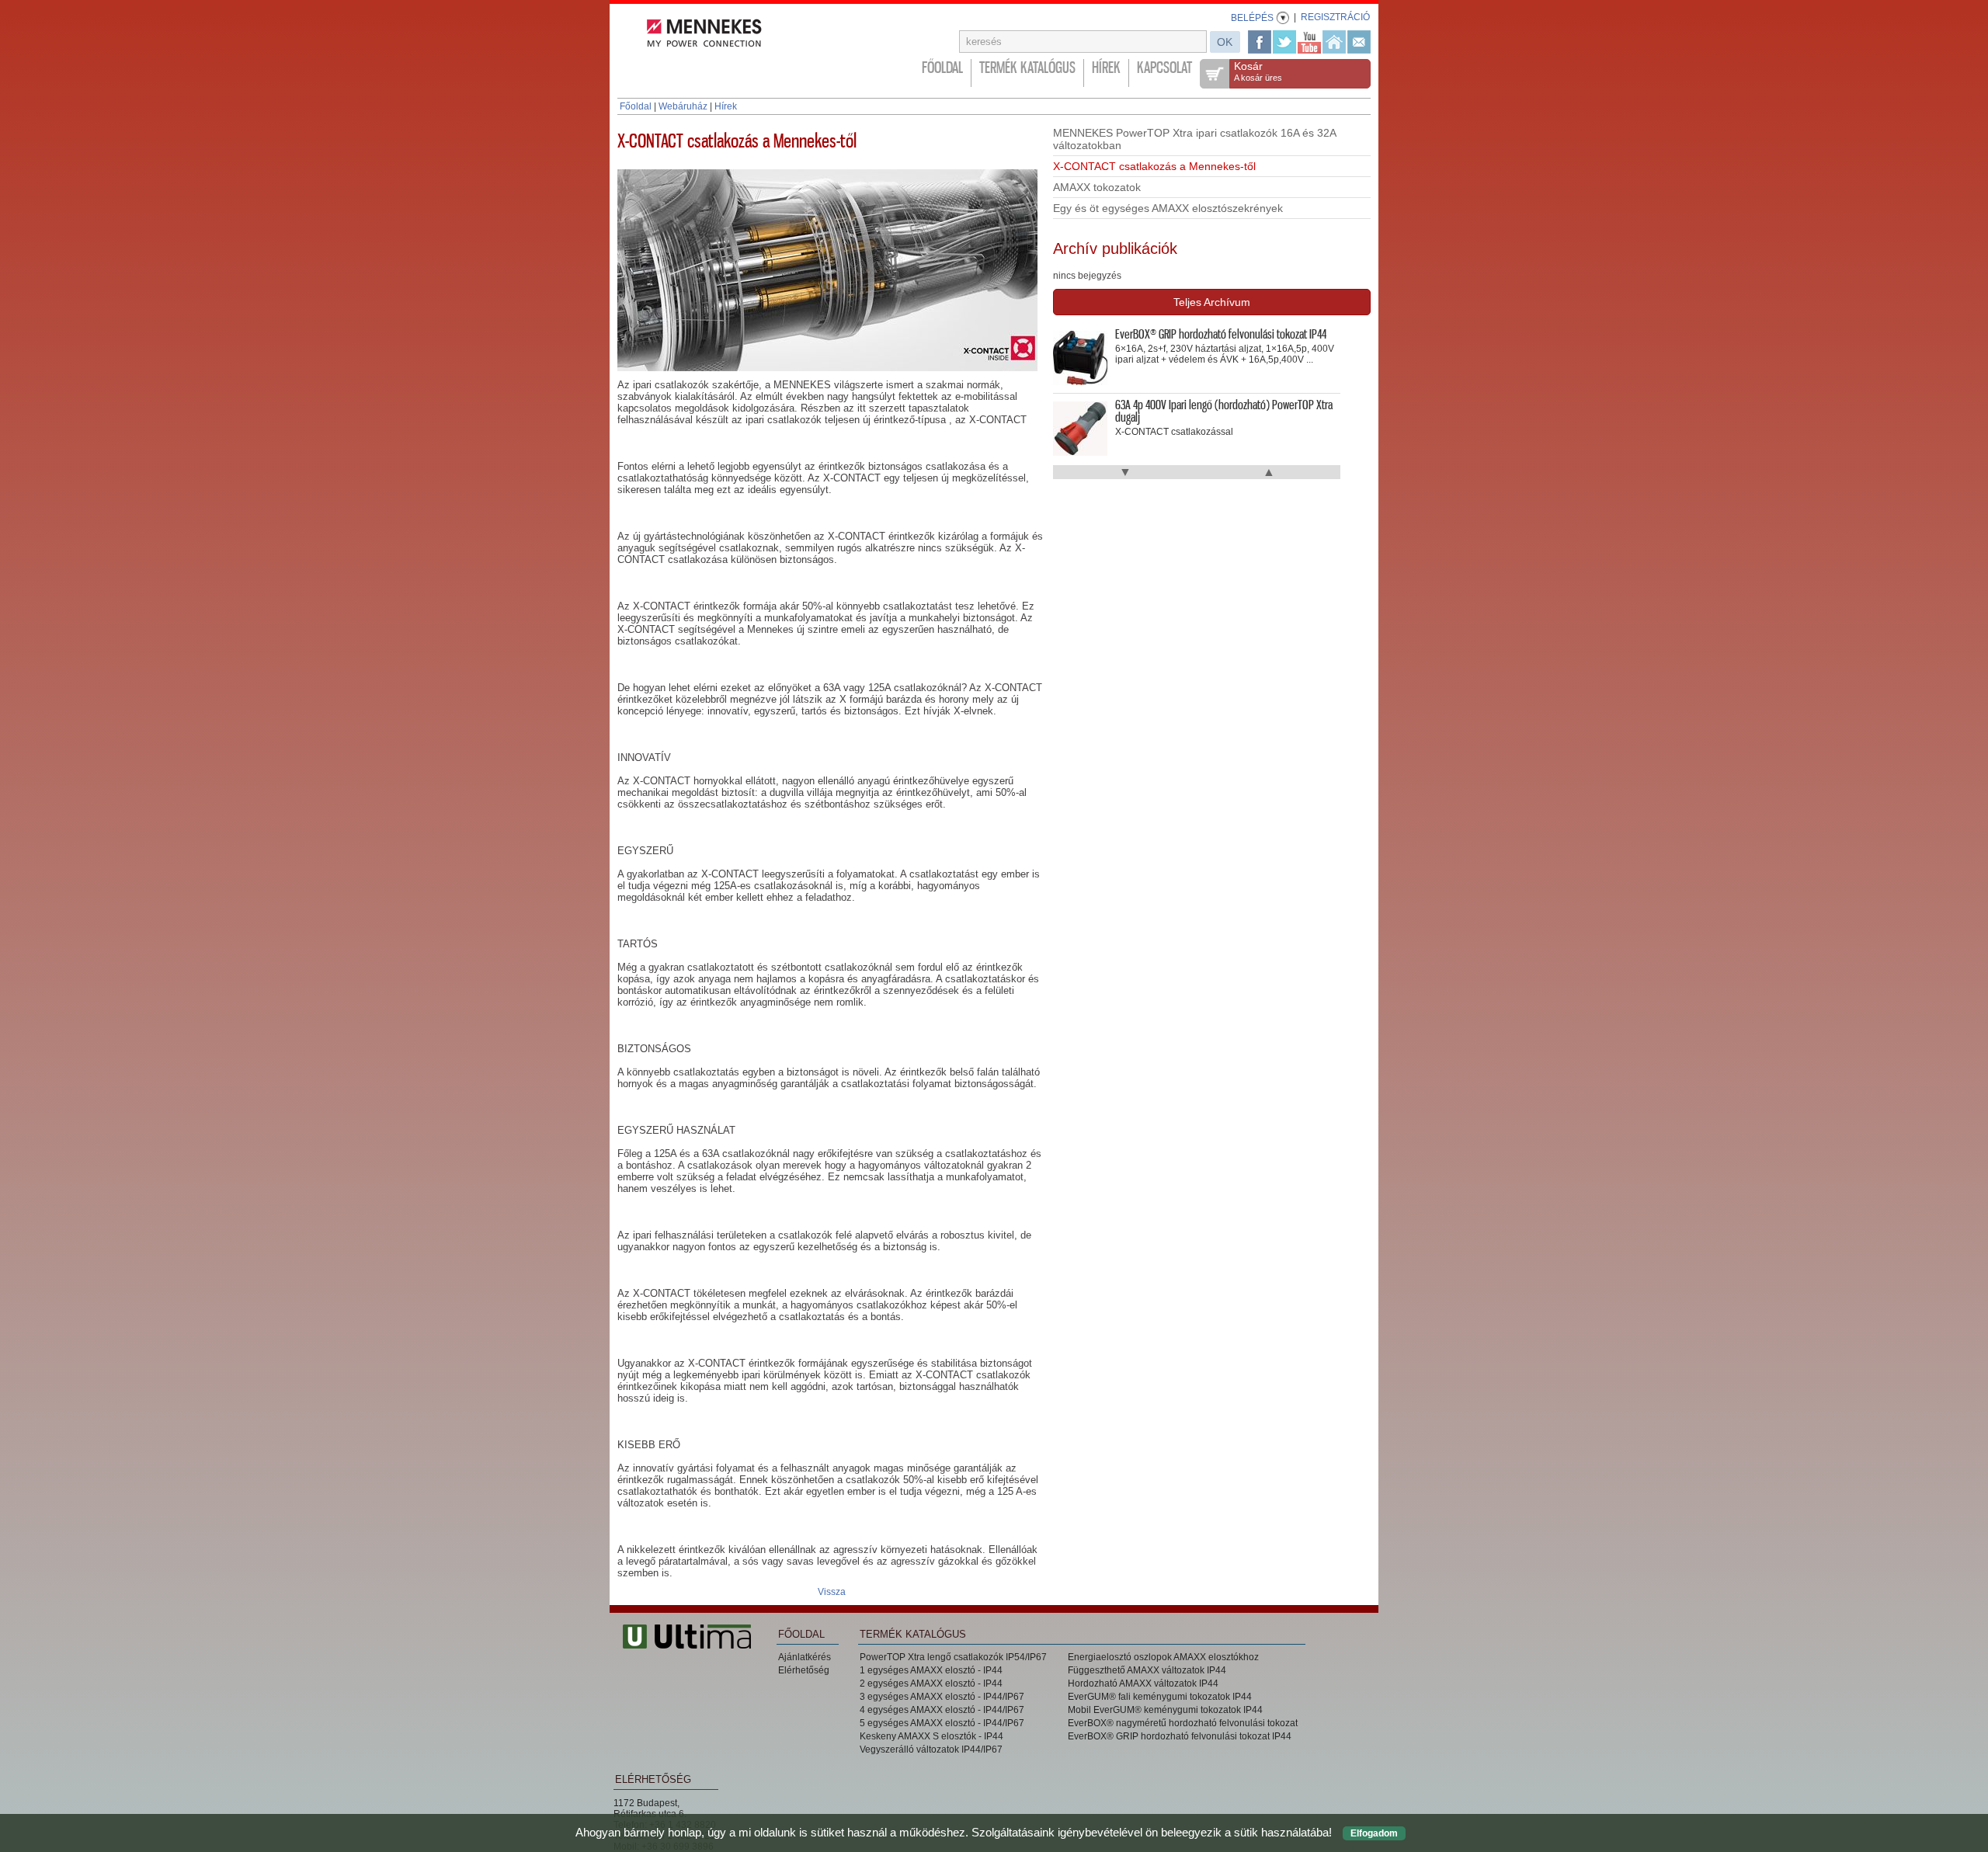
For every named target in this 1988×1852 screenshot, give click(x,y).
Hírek (1106, 68)
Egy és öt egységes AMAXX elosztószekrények (1168, 208)
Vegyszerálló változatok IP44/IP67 (931, 1749)
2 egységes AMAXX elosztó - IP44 (931, 1683)
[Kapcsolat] (1359, 42)
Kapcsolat (1164, 68)
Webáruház (683, 106)
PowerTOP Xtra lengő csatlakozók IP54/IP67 (953, 1657)
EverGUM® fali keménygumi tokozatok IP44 (1160, 1697)
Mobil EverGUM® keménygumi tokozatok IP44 (1165, 1710)
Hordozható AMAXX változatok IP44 (1143, 1683)
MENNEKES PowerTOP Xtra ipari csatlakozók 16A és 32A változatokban (1195, 139)
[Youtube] (1309, 42)
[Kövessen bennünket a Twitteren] (1284, 42)
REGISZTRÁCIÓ (1335, 17)
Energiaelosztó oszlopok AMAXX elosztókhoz (1163, 1657)
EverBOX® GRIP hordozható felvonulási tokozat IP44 (1180, 1736)
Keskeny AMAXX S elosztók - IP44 (931, 1736)
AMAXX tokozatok (1097, 187)
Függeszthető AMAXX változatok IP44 (1147, 1670)
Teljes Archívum (1212, 302)
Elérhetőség (804, 1670)
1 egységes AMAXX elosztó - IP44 (931, 1670)
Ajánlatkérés (805, 1657)
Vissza (832, 1592)
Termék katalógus (1027, 68)
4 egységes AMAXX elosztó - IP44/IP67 (942, 1710)
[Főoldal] (1334, 42)
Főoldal (942, 68)
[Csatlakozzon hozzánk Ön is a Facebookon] (1260, 42)
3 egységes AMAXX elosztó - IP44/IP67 (942, 1697)
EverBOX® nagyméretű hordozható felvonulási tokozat (1183, 1723)
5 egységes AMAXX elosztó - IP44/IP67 (942, 1723)
